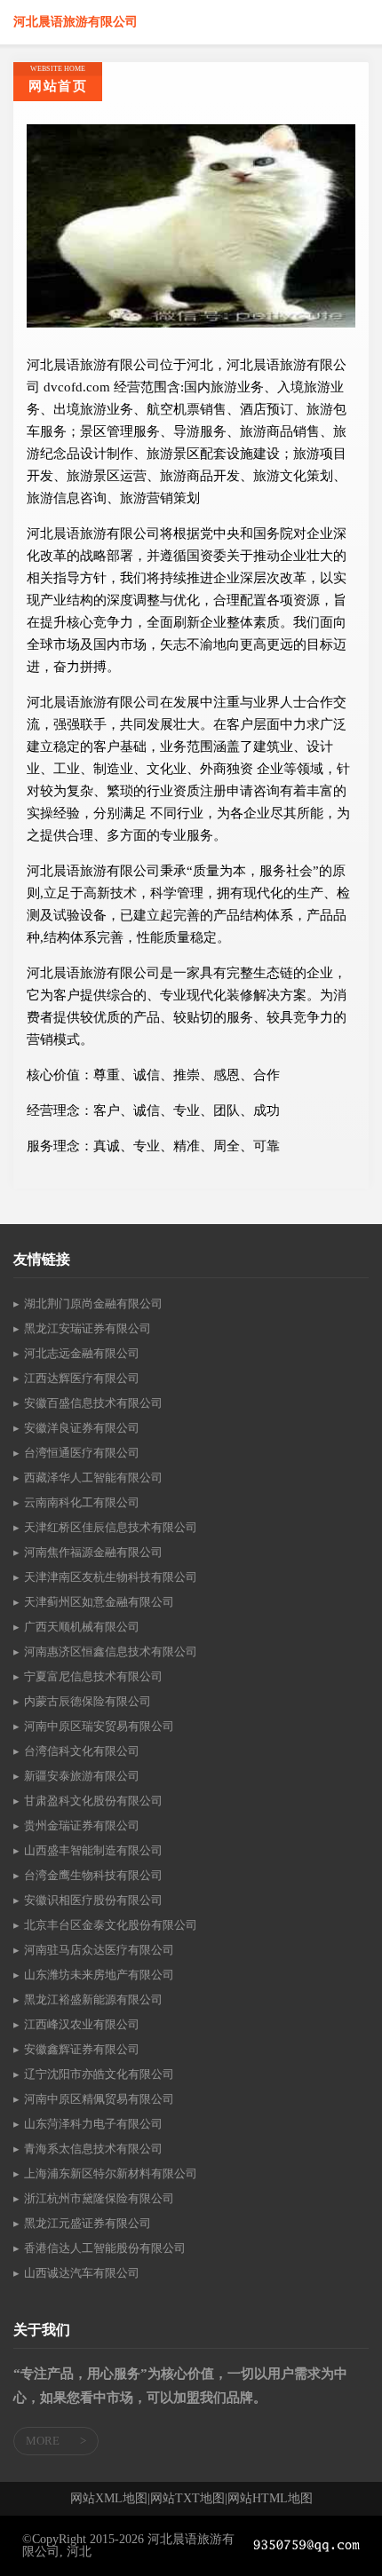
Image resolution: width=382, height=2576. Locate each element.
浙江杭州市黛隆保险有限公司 (99, 2198)
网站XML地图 (109, 2499)
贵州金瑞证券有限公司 (82, 1825)
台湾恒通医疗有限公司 (82, 1453)
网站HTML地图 (270, 2499)
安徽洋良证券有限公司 (82, 1428)
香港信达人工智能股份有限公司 (105, 2248)
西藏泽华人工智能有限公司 (93, 1478)
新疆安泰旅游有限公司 (82, 1776)
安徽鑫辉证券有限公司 (82, 2049)
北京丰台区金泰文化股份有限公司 (111, 1925)
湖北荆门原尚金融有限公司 (93, 1304)
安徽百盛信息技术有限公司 (93, 1403)
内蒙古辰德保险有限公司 (88, 1701)
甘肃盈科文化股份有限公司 (93, 1801)
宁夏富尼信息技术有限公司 (93, 1676)
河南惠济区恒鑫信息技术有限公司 (111, 1651)
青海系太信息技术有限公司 (93, 2149)
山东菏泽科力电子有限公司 (93, 2124)
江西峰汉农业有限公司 (82, 2024)
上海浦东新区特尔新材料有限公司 (111, 2173)
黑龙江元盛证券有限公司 (88, 2223)
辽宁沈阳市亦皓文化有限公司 (99, 2074)
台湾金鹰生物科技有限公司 (93, 1875)
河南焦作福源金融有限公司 (93, 1552)
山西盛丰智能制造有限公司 (93, 1850)
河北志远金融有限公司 (82, 1353)
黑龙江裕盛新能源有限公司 (93, 1999)
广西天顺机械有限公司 (82, 1627)
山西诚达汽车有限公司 (82, 2273)
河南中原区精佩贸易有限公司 (99, 2099)
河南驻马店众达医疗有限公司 (99, 1950)
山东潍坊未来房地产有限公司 (99, 1975)
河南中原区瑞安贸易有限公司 (99, 1726)
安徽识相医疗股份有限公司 (93, 1900)
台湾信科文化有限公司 (82, 1751)
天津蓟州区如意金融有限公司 (99, 1602)
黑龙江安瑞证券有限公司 (88, 1328)
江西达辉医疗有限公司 (82, 1378)
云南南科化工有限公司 (82, 1502)
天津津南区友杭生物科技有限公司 (111, 1577)
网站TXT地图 (187, 2499)
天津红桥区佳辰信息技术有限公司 (111, 1527)
